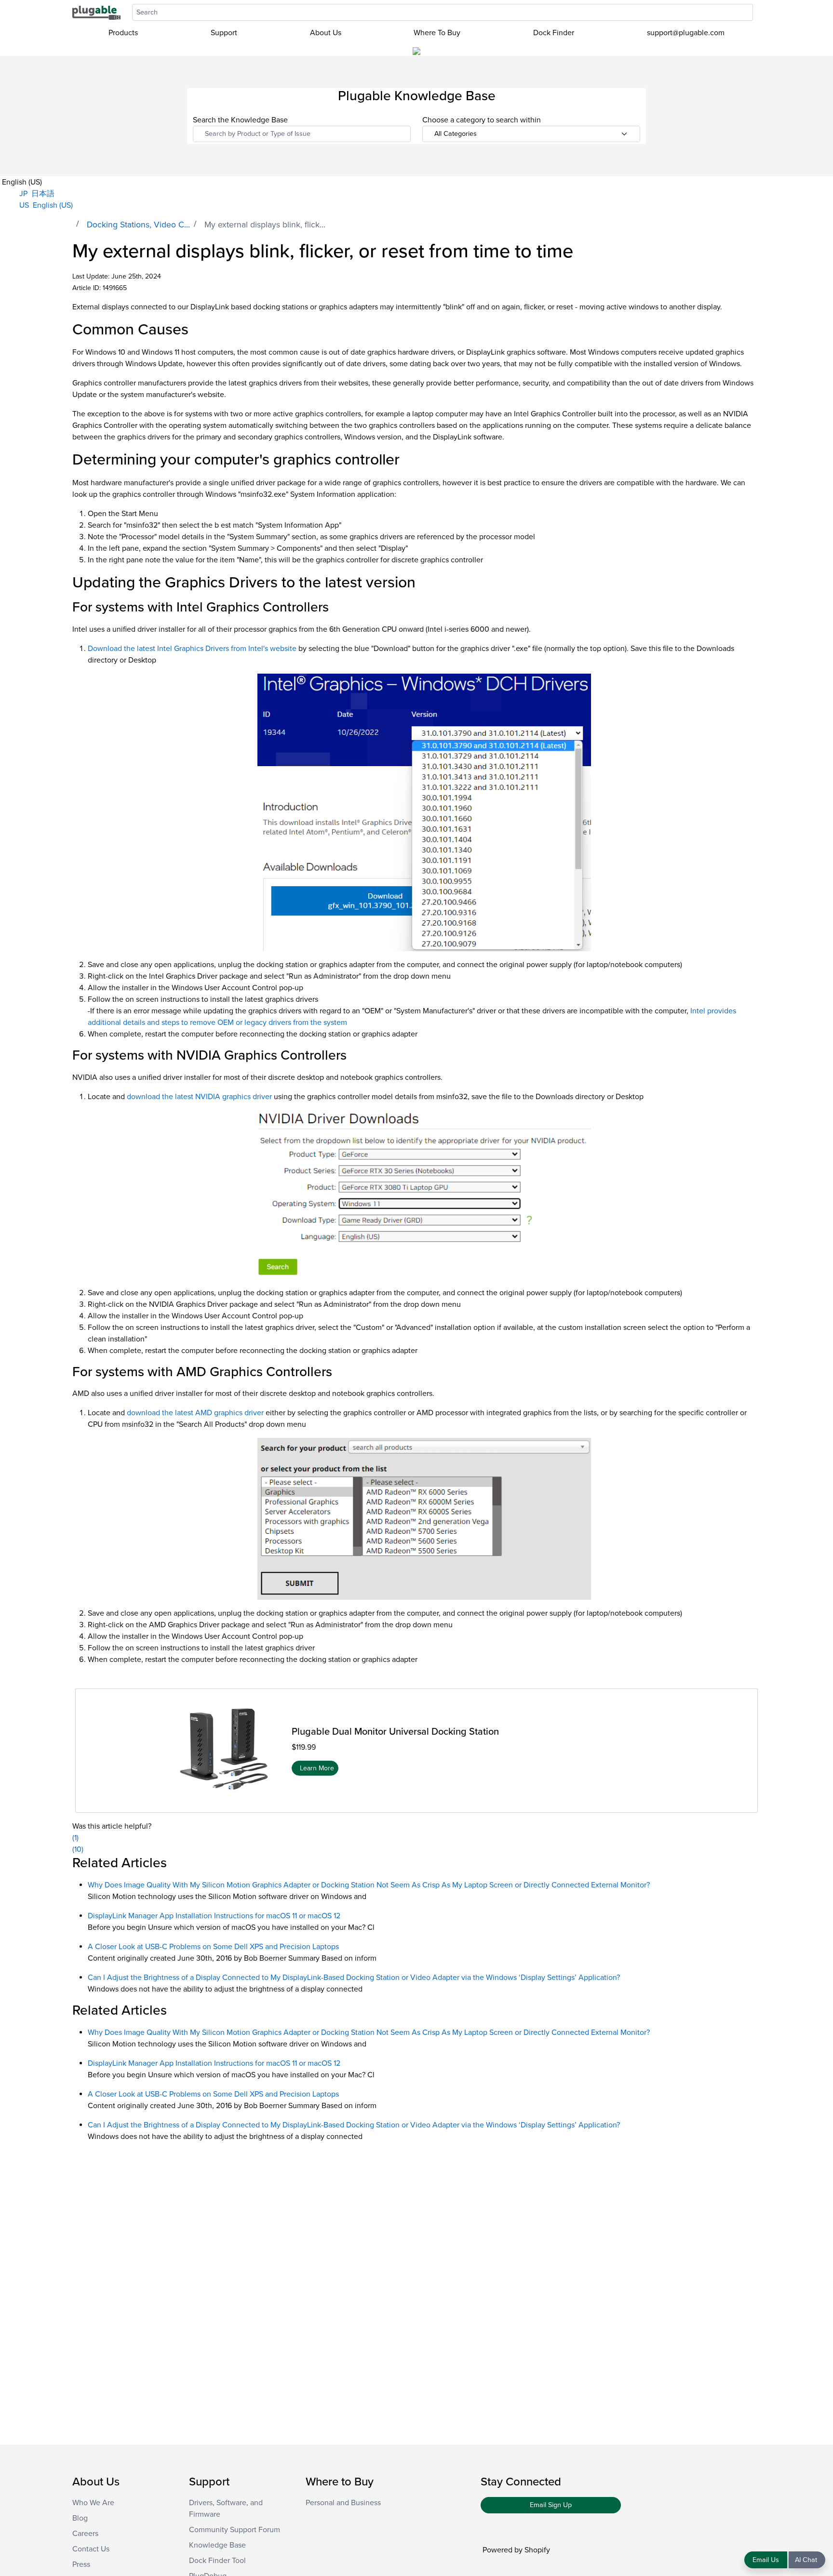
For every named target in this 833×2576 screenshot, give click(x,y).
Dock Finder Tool (217, 2561)
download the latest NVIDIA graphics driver (199, 1097)
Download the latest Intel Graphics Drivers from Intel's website (192, 649)
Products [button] (123, 33)
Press (81, 2564)
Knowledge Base (217, 2545)
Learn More (317, 1768)
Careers (85, 2534)
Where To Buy (437, 33)
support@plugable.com (686, 33)
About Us (326, 33)
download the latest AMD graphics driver (195, 1413)
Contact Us (91, 2549)
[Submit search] (758, 12)
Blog (80, 2518)
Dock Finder (554, 33)
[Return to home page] (96, 12)
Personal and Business (343, 2503)
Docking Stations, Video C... (138, 225)
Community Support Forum (235, 2530)
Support (224, 33)
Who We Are (93, 2503)
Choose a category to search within (482, 120)
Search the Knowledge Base (240, 120)
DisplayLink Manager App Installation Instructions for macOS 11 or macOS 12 (214, 1916)
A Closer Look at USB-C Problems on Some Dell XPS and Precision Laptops (213, 1947)
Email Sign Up (551, 2505)
